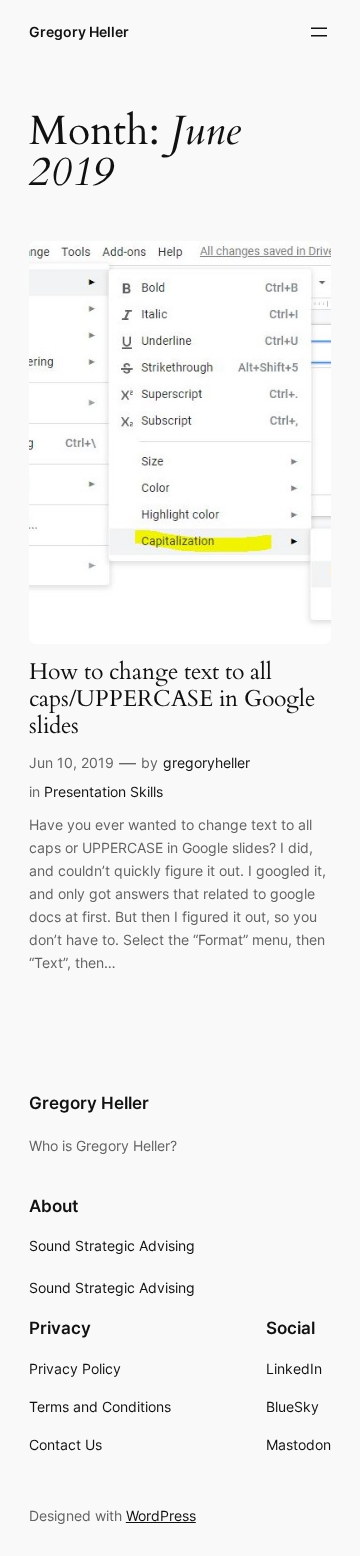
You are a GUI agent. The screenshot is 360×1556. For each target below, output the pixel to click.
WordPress (161, 1515)
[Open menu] (319, 32)
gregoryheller (206, 762)
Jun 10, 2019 (71, 762)
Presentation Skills (103, 791)
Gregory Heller (79, 31)
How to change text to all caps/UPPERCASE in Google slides (172, 699)
